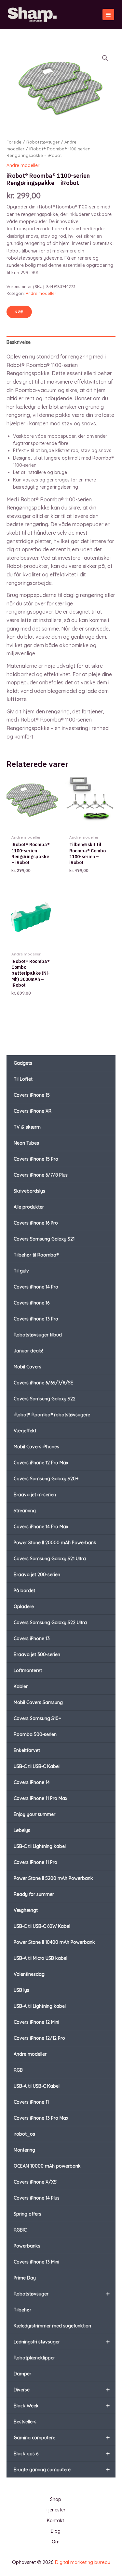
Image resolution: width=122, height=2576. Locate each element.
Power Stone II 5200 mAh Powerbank (53, 1878)
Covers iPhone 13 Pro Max (41, 2118)
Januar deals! (28, 1351)
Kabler (21, 1686)
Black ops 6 (62, 2454)
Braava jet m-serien (35, 1495)
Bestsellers (25, 2422)
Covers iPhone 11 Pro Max (41, 1798)
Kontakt (55, 2521)
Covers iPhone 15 (32, 1095)
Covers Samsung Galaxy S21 (44, 1239)
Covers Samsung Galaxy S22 (45, 1399)
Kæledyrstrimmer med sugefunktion (52, 2326)
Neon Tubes (26, 1143)
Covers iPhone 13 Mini (36, 2262)
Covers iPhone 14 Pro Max (41, 1527)
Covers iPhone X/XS (35, 2182)
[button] (105, 58)
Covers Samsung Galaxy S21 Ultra (50, 1559)
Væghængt (26, 1910)
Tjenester (55, 2510)
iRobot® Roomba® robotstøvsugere (52, 1415)
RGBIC (20, 2230)
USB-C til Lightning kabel (40, 1846)
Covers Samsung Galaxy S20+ (46, 1479)
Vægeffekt (25, 1431)
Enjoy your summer (34, 1814)
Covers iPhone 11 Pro (35, 1862)
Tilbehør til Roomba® (36, 1255)
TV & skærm (27, 1127)
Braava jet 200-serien (37, 1575)
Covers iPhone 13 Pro (36, 1319)
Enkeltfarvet (27, 1750)
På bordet (24, 1591)
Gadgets (23, 1063)
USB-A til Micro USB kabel (41, 1958)
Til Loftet (23, 1079)
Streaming (25, 1511)
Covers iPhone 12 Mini (36, 2022)
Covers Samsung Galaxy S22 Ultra (50, 1623)
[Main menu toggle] (108, 15)
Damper (22, 2374)
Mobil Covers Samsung (38, 1702)
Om (56, 2542)
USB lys (21, 1990)
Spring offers (27, 2214)
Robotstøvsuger (62, 2294)
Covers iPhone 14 (32, 1782)
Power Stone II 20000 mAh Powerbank (55, 1543)
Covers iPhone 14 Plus (37, 2198)
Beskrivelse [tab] (19, 342)
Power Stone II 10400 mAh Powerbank (54, 1942)
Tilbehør (22, 2310)
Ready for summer (34, 1894)
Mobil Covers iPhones (36, 1447)
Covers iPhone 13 (32, 1639)
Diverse (62, 2390)
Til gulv (21, 1271)
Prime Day (25, 2278)
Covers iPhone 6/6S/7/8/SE (43, 1383)
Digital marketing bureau (83, 2562)
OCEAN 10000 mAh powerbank (47, 2166)
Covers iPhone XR (33, 1111)
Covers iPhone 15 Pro (36, 1159)
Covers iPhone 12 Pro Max (41, 1463)
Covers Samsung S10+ (37, 1718)
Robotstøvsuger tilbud (38, 1335)
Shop (56, 2499)
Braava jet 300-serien (37, 1654)
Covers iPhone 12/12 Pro (39, 2038)
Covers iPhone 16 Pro (36, 1223)
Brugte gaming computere (62, 2469)
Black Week (62, 2406)
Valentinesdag (29, 1974)
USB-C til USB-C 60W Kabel (42, 1926)
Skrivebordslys (29, 1191)
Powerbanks (27, 2246)
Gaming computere (62, 2438)
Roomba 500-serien (35, 1734)
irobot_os (24, 2134)
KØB (19, 312)
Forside (14, 142)
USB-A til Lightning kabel (40, 2006)
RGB (18, 2070)
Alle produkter (29, 1207)
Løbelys (22, 1830)
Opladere (24, 1607)
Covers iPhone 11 (31, 2102)
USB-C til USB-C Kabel (37, 1766)
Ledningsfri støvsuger (62, 2342)
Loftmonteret (28, 1670)
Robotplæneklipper (34, 2358)
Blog (56, 2531)
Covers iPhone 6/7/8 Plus (41, 1175)
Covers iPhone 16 (32, 1303)
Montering (24, 2150)
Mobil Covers (27, 1367)
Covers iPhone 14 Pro (36, 1287)
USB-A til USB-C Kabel (37, 2086)
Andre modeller (30, 2054)
